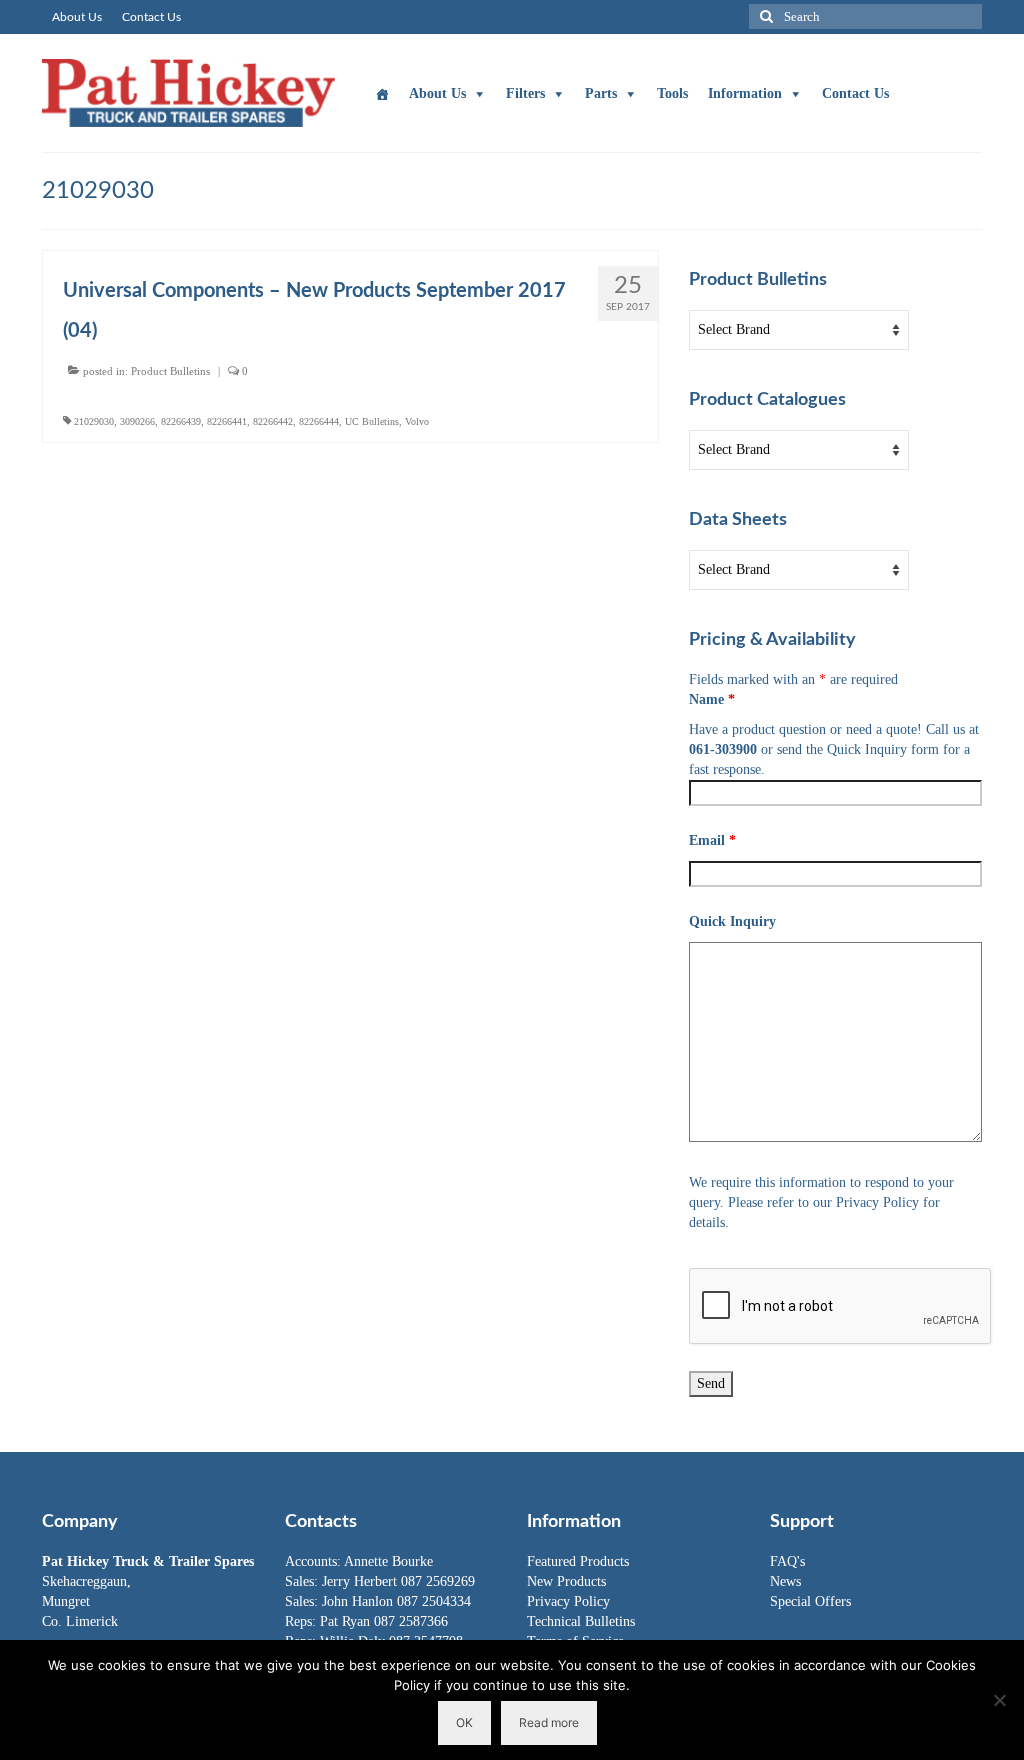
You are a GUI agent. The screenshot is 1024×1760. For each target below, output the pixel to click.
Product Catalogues (767, 400)
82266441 (227, 421)
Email (712, 840)
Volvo (417, 421)
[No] (999, 1700)
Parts (601, 93)
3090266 (137, 421)
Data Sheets (738, 520)
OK (464, 1722)
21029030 (94, 421)
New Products (566, 1581)
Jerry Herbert (361, 1581)
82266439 (181, 421)
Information (745, 93)
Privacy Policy (568, 1601)
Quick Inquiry (732, 921)
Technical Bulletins (581, 1621)
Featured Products (578, 1561)
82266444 (319, 421)
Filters (525, 93)
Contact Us (855, 93)
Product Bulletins (170, 371)
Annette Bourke (388, 1561)
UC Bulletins (372, 421)
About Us (437, 93)
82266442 (273, 421)
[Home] (382, 94)
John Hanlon (359, 1601)
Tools (672, 93)
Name (712, 699)
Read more (549, 1722)
